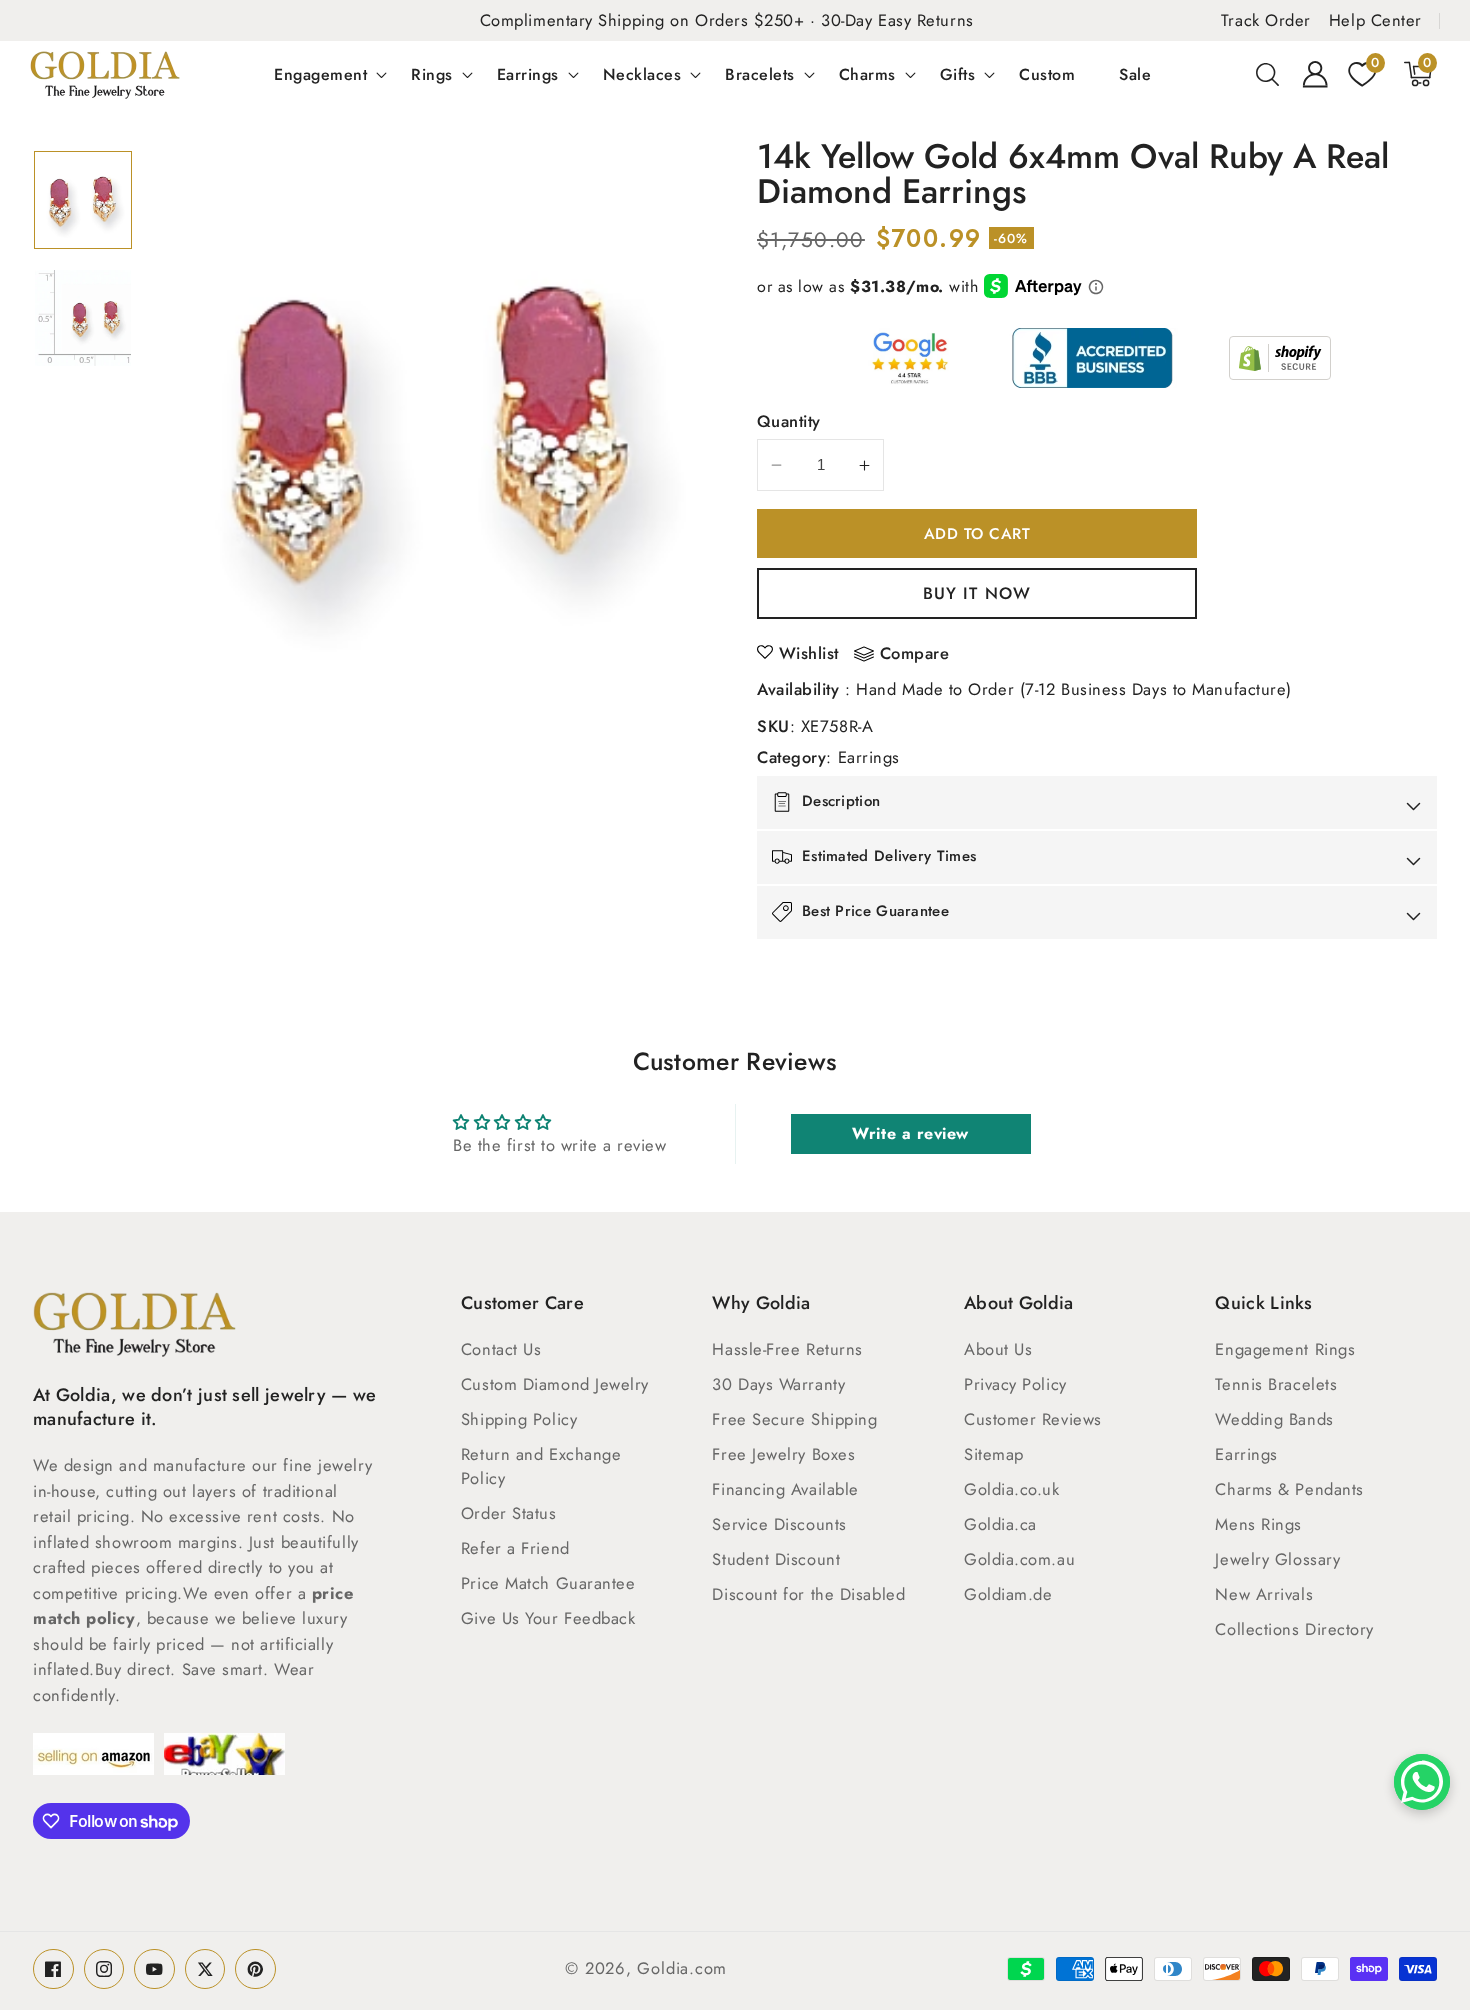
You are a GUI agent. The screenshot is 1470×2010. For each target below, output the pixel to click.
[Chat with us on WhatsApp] (1422, 1782)
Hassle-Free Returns (787, 1349)
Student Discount (776, 1559)
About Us (998, 1349)
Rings (432, 74)
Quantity (789, 421)
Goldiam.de (1008, 1594)
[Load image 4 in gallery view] (83, 318)
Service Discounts (779, 1524)
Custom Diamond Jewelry (555, 1384)
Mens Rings (1258, 1524)
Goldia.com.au (1019, 1559)
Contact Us (501, 1349)
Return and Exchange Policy (541, 1466)
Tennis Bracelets (1276, 1384)
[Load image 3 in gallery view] (83, 200)
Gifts (958, 74)
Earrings (528, 74)
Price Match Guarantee (548, 1583)
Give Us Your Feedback (548, 1618)
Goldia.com (682, 1968)
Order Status (509, 1513)
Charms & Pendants (1289, 1489)
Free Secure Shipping (794, 1419)
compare (915, 654)
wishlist (809, 653)
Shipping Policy (519, 1419)
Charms (867, 74)
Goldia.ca (1000, 1524)
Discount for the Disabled (808, 1594)
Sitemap (994, 1454)
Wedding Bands (1274, 1419)
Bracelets (760, 74)
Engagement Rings (1285, 1349)
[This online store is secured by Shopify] (1280, 358)
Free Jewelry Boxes (783, 1454)
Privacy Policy (1015, 1384)
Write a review (910, 1133)
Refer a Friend (515, 1548)
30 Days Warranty (778, 1384)
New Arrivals (1264, 1594)
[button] (1268, 74)
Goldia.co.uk (1012, 1489)
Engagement (320, 74)
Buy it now (977, 593)
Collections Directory (1294, 1629)
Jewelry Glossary (1277, 1559)
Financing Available (785, 1489)
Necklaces (642, 74)
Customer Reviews (1033, 1419)
